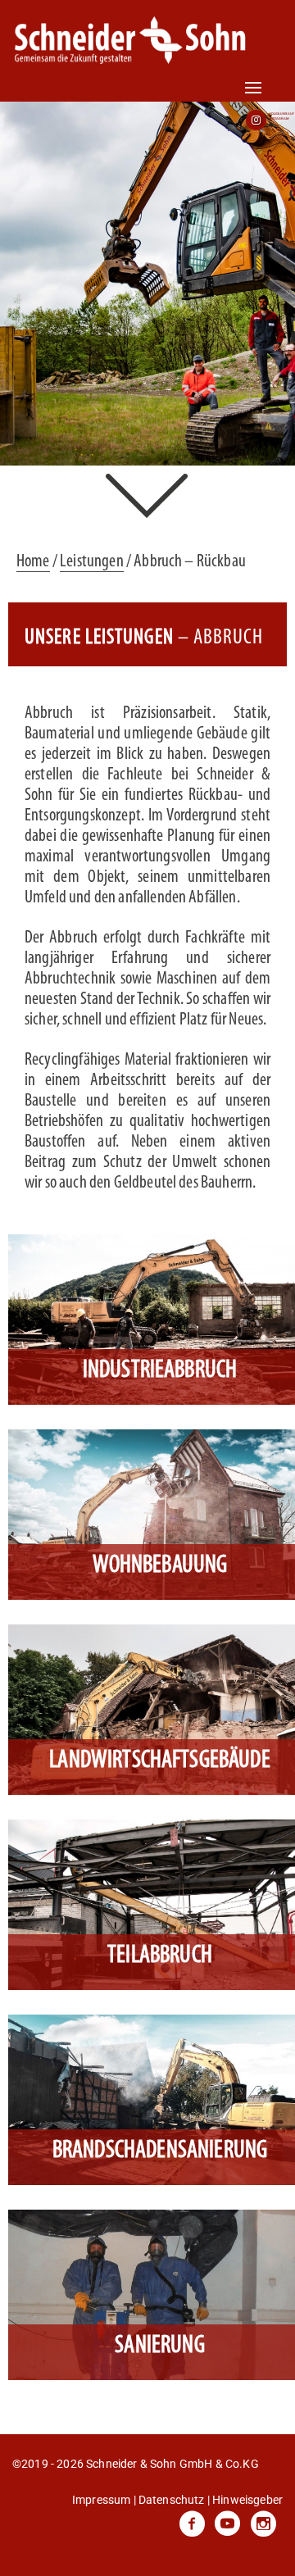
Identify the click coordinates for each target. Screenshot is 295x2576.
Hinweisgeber (247, 2500)
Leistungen (92, 562)
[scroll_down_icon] (148, 494)
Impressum (101, 2500)
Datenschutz (172, 2500)
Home (33, 562)
